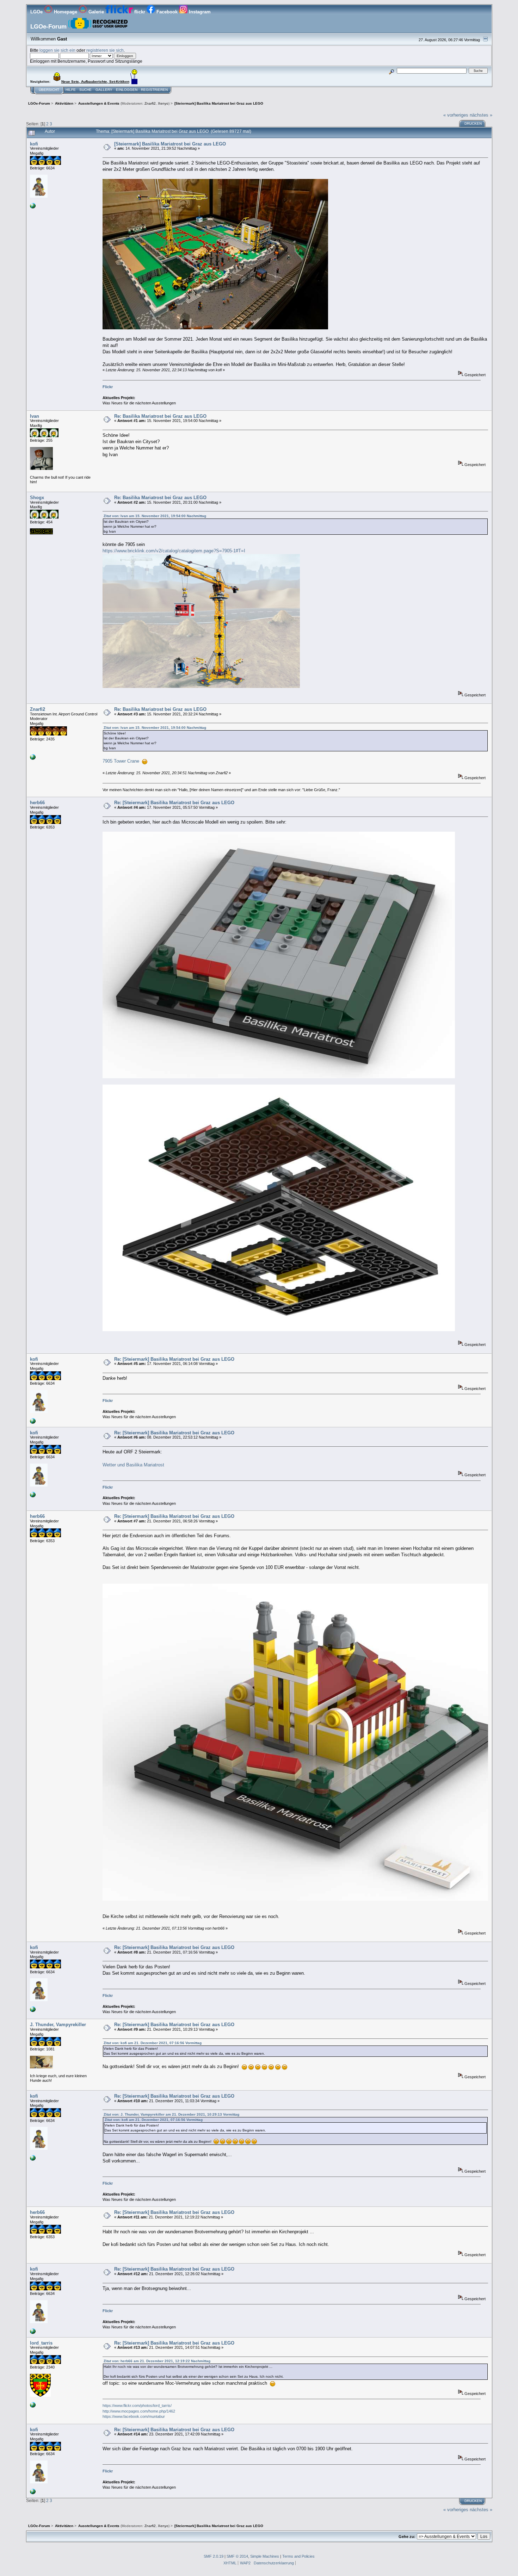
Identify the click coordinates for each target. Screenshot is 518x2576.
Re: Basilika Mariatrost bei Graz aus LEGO (160, 416)
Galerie (96, 12)
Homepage (66, 12)
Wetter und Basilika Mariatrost (133, 1465)
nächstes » (481, 115)
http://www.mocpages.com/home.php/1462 (139, 2411)
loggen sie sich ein (57, 50)
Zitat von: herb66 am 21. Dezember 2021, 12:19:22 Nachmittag (157, 2361)
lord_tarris (41, 2343)
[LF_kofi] (33, 207)
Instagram (199, 12)
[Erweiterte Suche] (391, 71)
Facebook (167, 12)
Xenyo (163, 103)
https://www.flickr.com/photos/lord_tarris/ (137, 2406)
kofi (34, 144)
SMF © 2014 (237, 2556)
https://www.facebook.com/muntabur (134, 2416)
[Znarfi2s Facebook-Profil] (33, 758)
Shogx (37, 498)
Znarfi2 (150, 103)
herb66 (37, 803)
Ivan (35, 416)
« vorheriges (456, 115)
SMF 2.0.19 (214, 2556)
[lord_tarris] (33, 2406)
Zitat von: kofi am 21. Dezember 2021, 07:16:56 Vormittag (153, 2043)
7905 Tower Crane (121, 761)
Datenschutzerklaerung (274, 2563)
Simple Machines (265, 2556)
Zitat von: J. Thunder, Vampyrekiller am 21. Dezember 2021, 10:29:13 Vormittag (171, 2114)
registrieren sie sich (105, 50)
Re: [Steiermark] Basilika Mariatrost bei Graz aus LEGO (174, 803)
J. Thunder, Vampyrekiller (58, 2025)
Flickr (108, 387)
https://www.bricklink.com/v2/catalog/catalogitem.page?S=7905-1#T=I (174, 551)
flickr (140, 12)
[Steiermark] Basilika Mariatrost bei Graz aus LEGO (170, 144)
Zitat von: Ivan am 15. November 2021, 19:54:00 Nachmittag (155, 516)
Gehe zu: (407, 2537)
